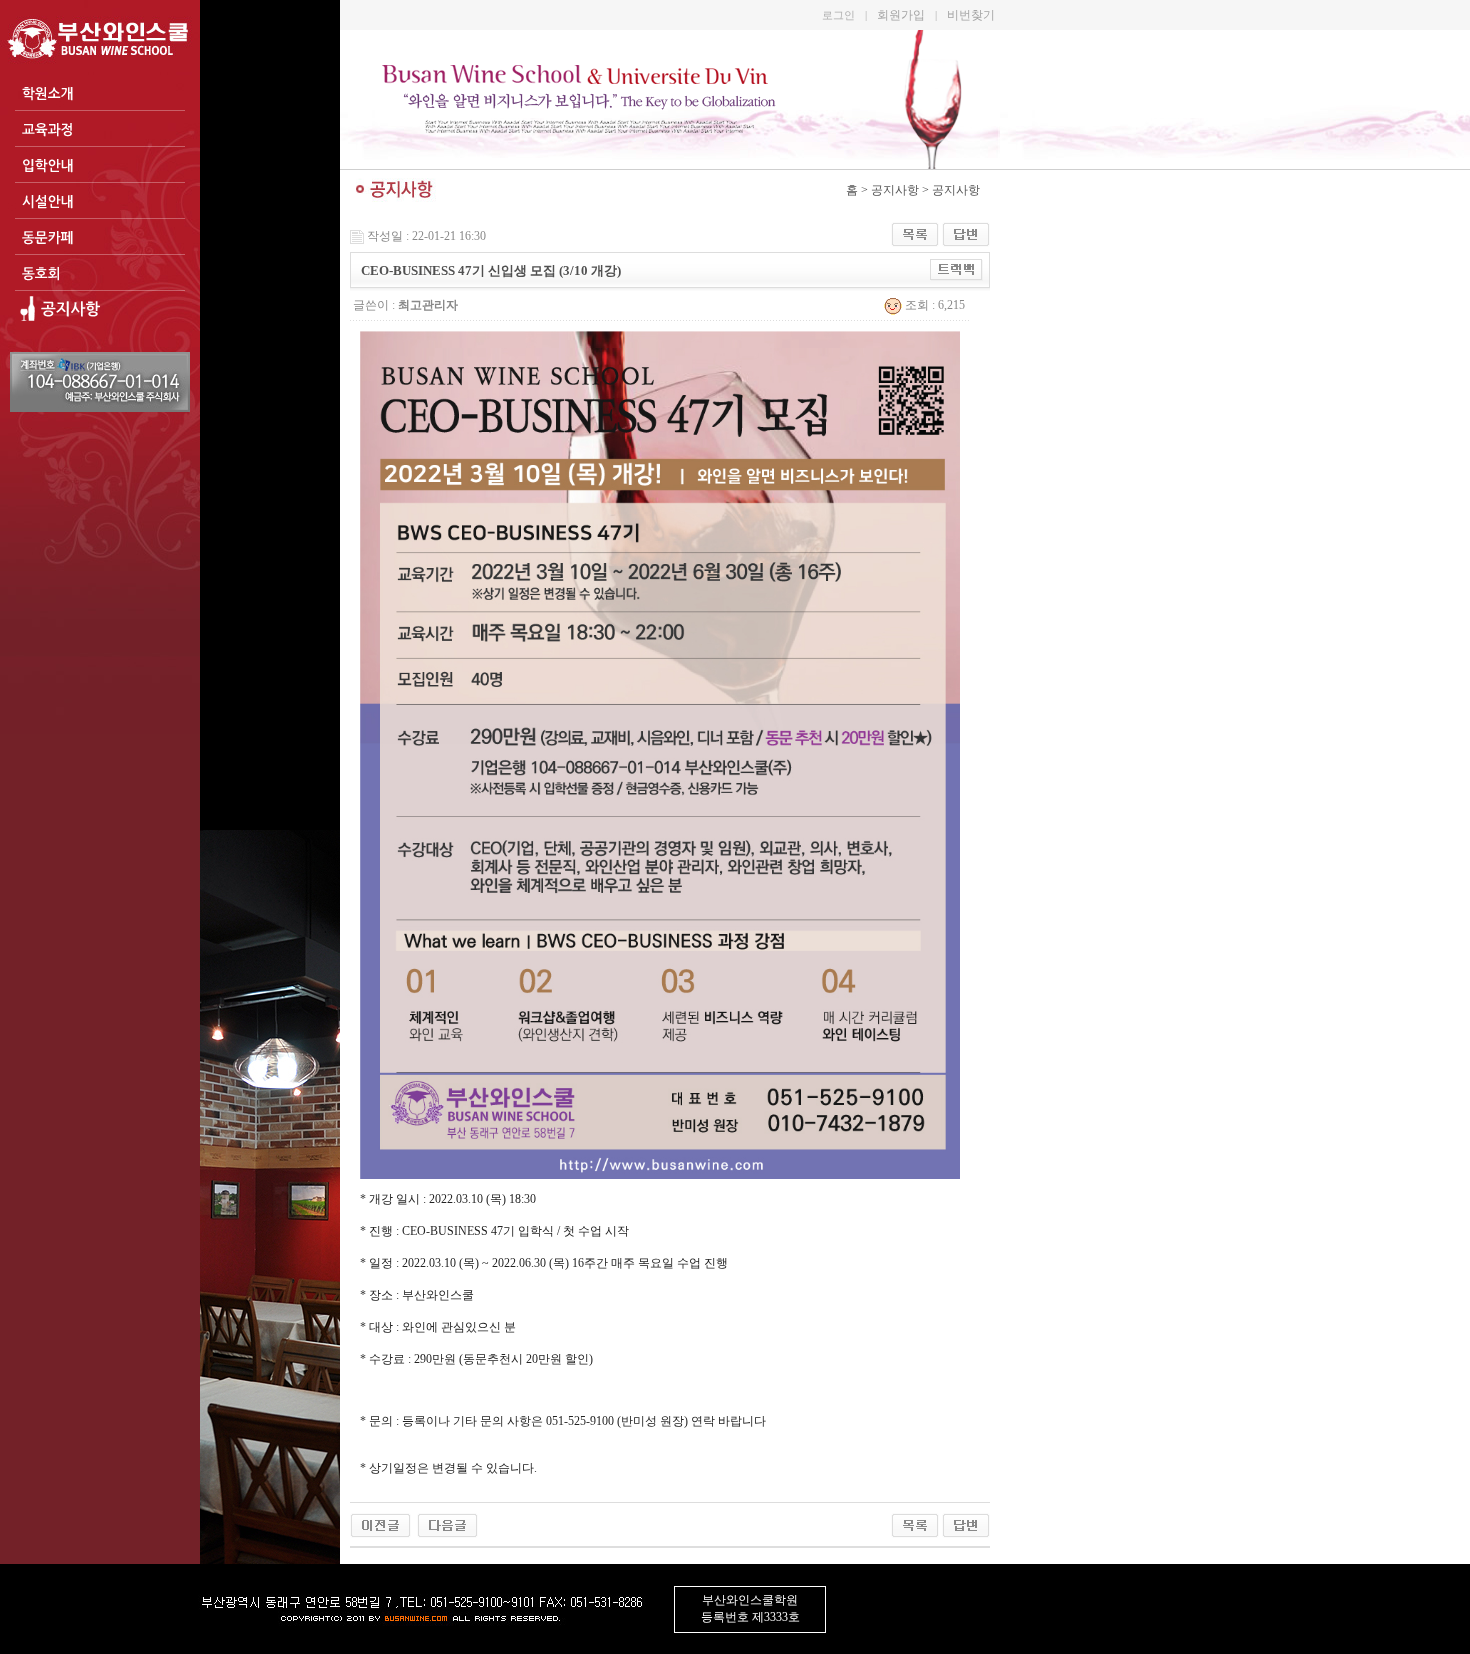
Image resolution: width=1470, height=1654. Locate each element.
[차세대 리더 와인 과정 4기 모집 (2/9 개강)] (447, 1524)
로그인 (838, 15)
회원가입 (901, 15)
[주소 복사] (956, 269)
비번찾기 (971, 15)
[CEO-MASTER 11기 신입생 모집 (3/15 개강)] (380, 1524)
